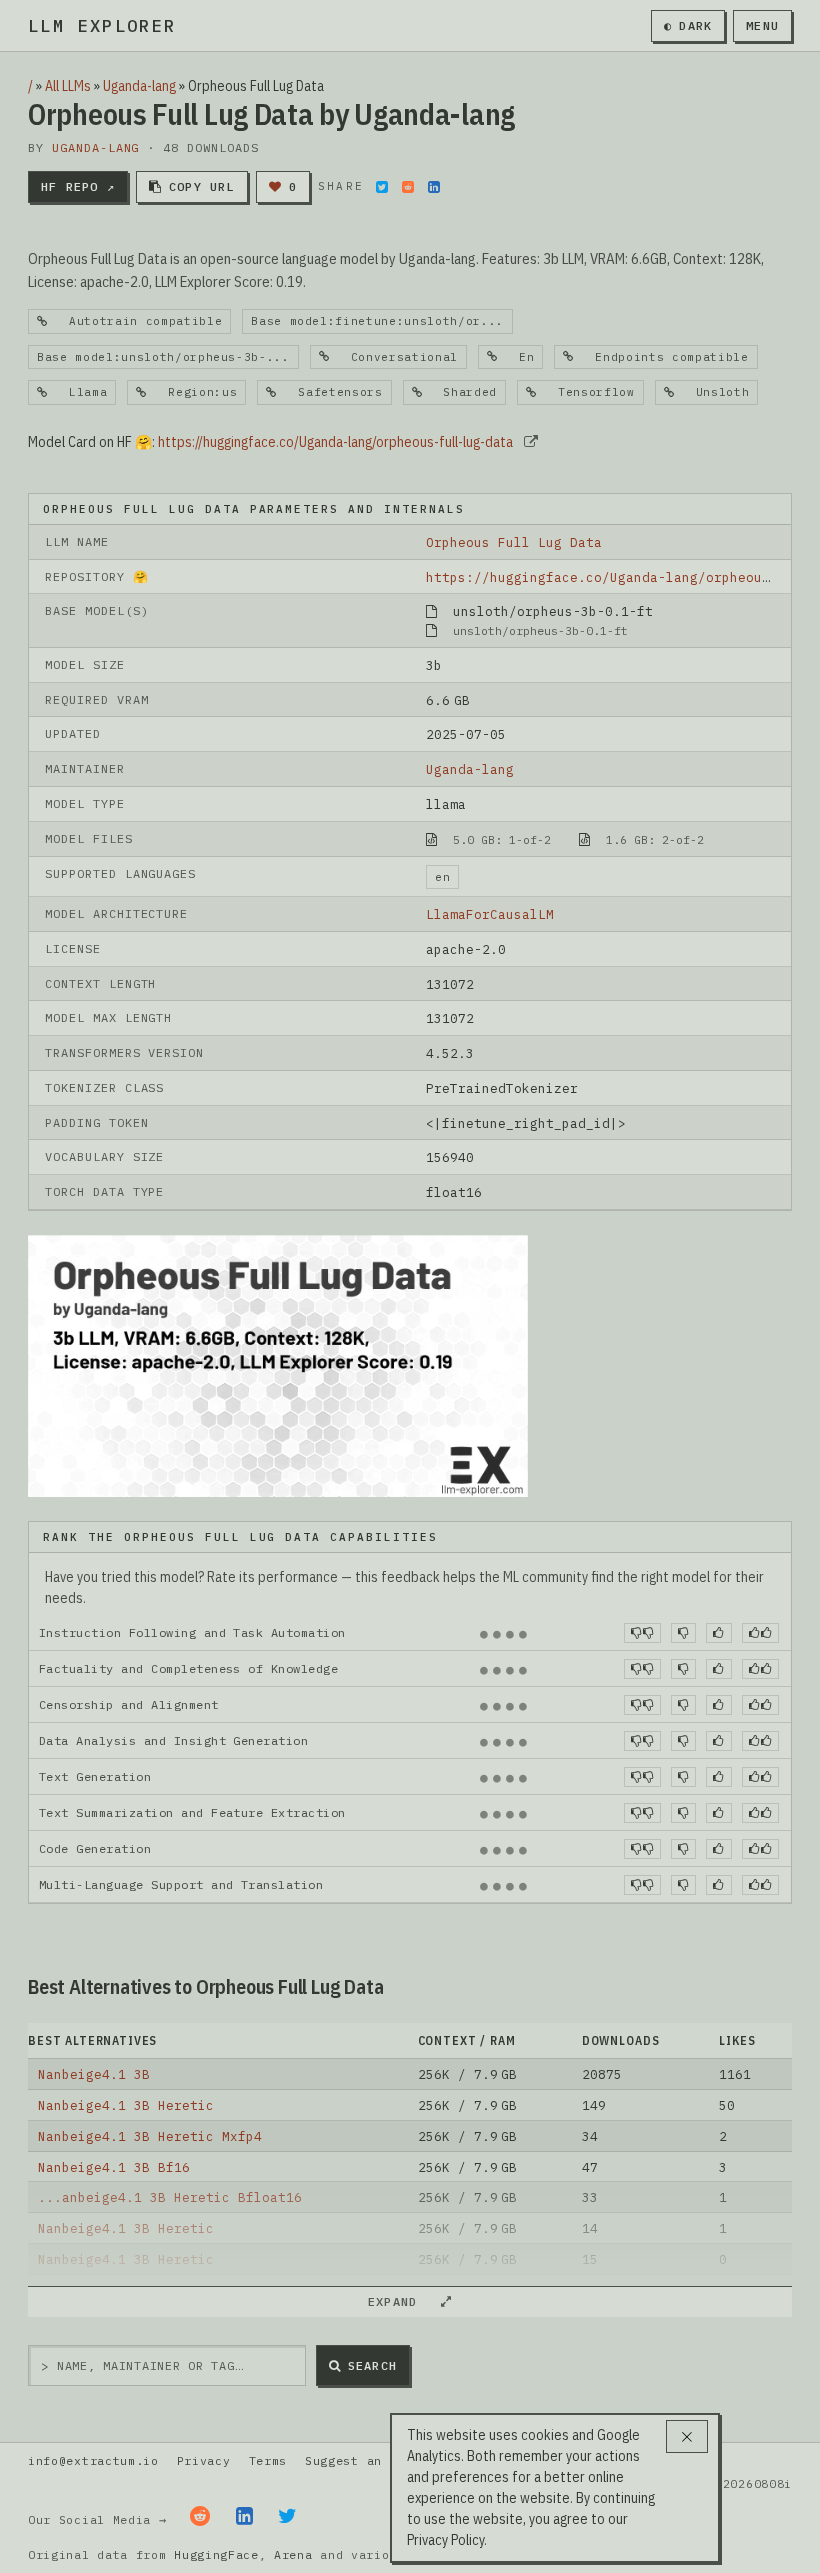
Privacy (204, 2460)
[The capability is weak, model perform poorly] (642, 1633)
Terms (268, 2460)
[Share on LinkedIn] (434, 187)
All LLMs (68, 86)
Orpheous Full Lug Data (514, 542)
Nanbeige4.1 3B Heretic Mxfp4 (150, 2136)
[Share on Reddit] (408, 187)
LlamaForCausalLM (490, 914)
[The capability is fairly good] (718, 1633)
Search (372, 2365)
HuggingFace (216, 2554)
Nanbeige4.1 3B (94, 2074)
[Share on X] (382, 187)
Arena (293, 2554)
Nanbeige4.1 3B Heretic (126, 2105)
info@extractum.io (93, 2460)
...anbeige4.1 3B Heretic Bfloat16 (170, 2197)
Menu (762, 25)
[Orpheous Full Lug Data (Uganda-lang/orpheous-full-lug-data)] (278, 1365)
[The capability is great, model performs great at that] (760, 1633)
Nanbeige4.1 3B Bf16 (114, 2167)
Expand (401, 2301)
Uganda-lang (139, 86)
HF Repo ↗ (78, 186)
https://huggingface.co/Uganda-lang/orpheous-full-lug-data (335, 442)
